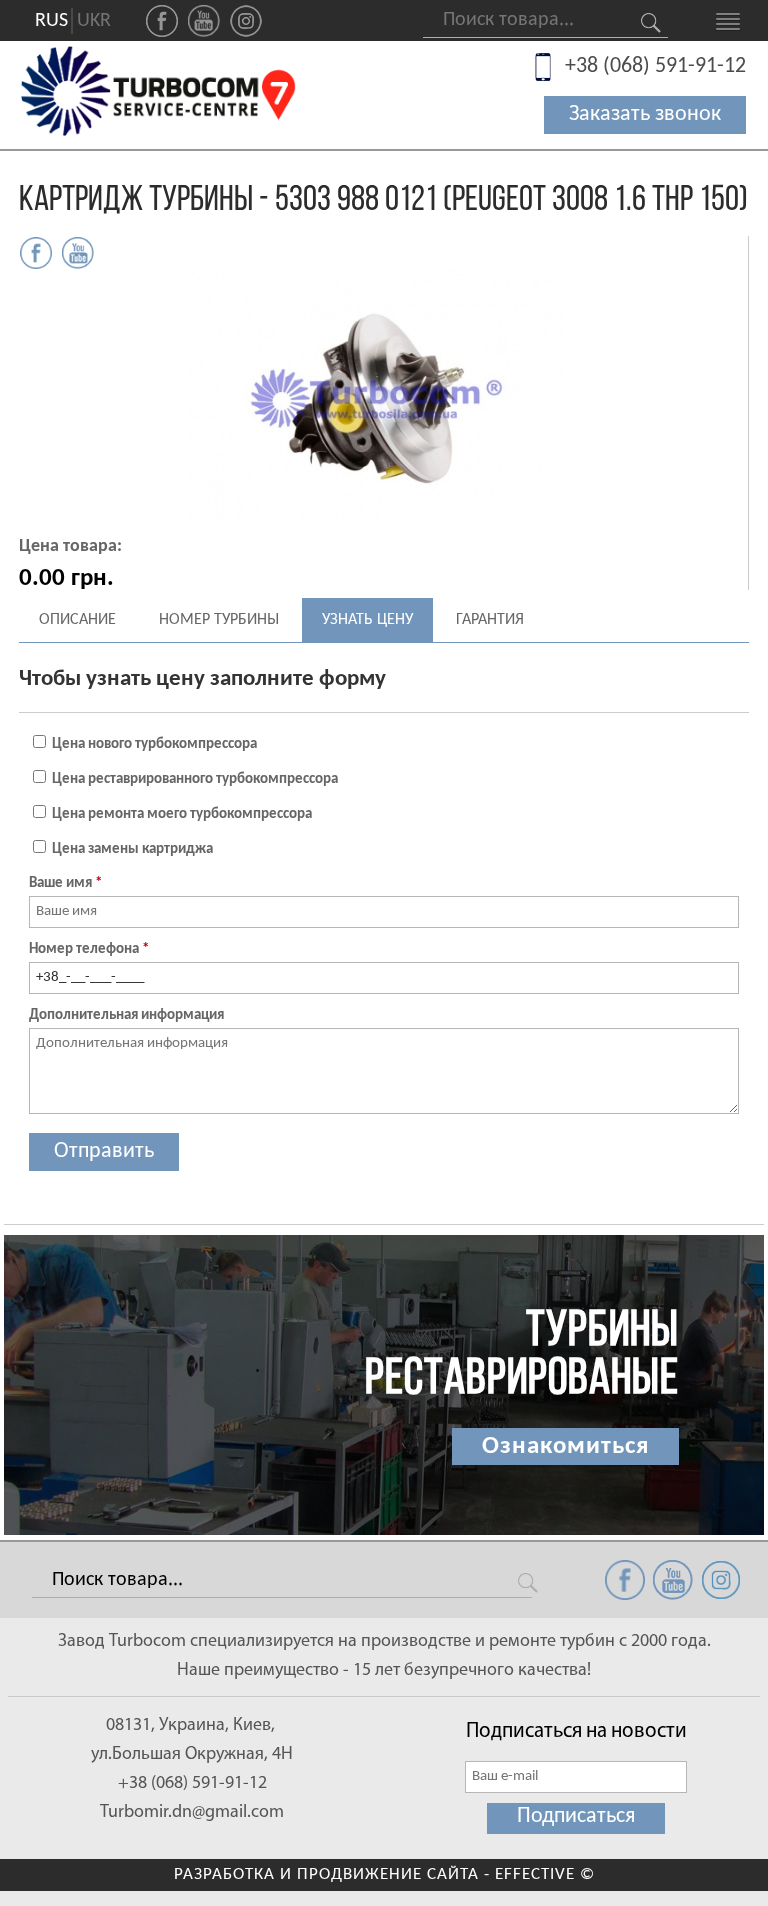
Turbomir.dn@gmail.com (192, 1813)
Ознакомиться (565, 1446)
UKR (94, 21)
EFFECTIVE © (545, 1874)
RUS (51, 21)
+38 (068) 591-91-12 (655, 66)
